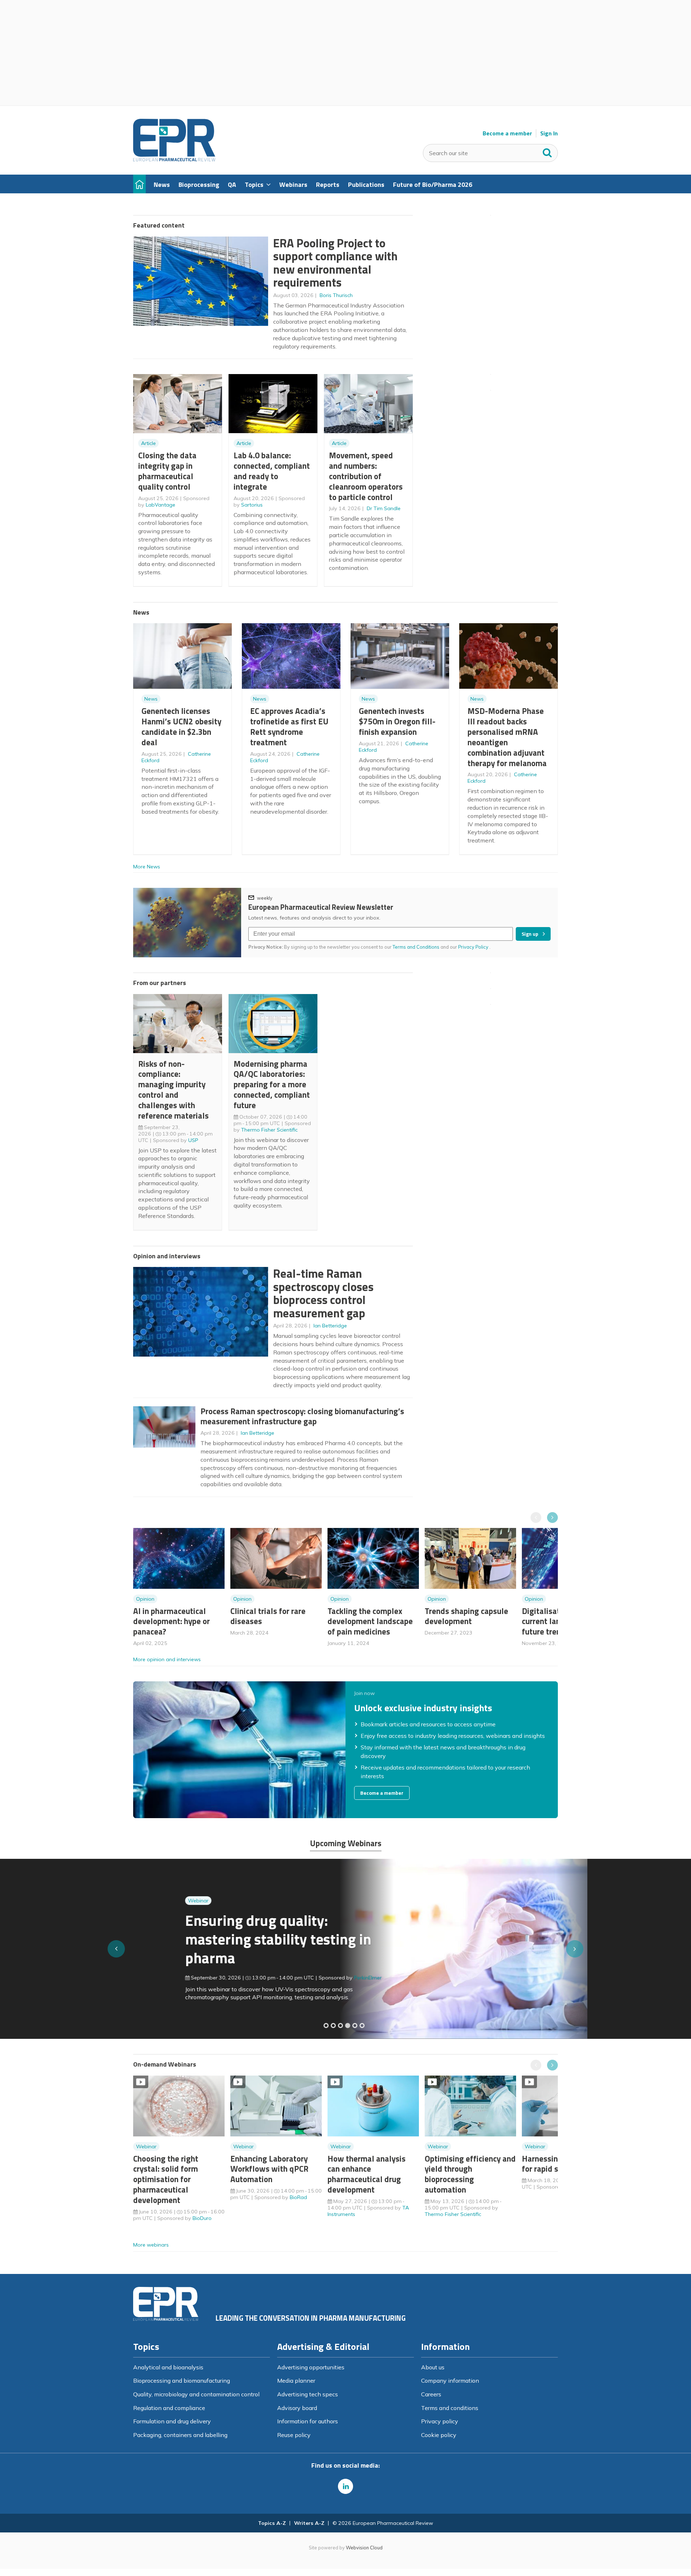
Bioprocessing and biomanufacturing (182, 2381)
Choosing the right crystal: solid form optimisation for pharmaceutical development (166, 2179)
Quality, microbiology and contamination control (196, 2394)
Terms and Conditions (416, 947)
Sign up (530, 934)
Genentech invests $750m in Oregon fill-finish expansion (397, 721)
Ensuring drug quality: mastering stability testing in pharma (226, 1939)
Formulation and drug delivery (172, 2421)
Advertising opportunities (311, 2367)
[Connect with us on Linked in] (345, 2486)
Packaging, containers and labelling (180, 2435)
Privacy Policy (474, 947)
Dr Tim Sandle (384, 508)
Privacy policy (440, 2421)
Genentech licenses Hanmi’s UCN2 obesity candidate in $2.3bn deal (181, 726)
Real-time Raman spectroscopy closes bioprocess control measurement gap (323, 1293)
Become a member (507, 133)
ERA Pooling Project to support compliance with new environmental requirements (335, 263)
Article (148, 443)
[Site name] (174, 159)
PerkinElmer (316, 1978)
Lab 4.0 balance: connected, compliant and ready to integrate (272, 471)
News (151, 699)
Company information (450, 2381)
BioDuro (202, 2218)
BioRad (298, 2197)
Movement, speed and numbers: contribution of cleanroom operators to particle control (366, 476)
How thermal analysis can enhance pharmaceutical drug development (367, 2174)
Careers (431, 2394)
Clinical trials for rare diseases (268, 1616)
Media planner (296, 2381)
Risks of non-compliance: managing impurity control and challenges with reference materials (173, 1090)
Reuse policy (294, 2435)
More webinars (151, 2245)
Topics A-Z (272, 2523)
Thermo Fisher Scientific (269, 1130)
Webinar (146, 1901)
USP (193, 1140)
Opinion (145, 1599)
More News (147, 867)
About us (433, 2367)
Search (547, 151)
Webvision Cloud (364, 2548)
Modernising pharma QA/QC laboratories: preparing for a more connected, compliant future (272, 1084)
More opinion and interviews (167, 1659)
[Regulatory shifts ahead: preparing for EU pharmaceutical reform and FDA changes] (333, 2026)
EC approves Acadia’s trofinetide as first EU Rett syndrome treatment (289, 726)
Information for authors (308, 2421)
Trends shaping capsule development (466, 1616)
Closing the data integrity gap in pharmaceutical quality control (167, 471)
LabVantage (161, 505)
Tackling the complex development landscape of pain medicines (370, 1621)
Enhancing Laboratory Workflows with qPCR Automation (269, 2169)
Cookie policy (439, 2435)
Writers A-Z (309, 2523)
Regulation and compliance (169, 2408)
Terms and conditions (450, 2408)
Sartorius (252, 505)
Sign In (549, 133)
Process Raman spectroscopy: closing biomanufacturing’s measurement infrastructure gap (302, 1416)
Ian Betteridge (330, 1326)
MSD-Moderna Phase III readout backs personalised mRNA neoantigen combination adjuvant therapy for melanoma (507, 737)
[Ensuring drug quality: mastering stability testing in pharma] (348, 2026)
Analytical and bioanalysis (168, 2367)
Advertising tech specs (308, 2394)
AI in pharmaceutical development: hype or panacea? (171, 1621)
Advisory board (297, 2408)
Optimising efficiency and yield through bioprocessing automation (470, 2174)
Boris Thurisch (336, 295)
